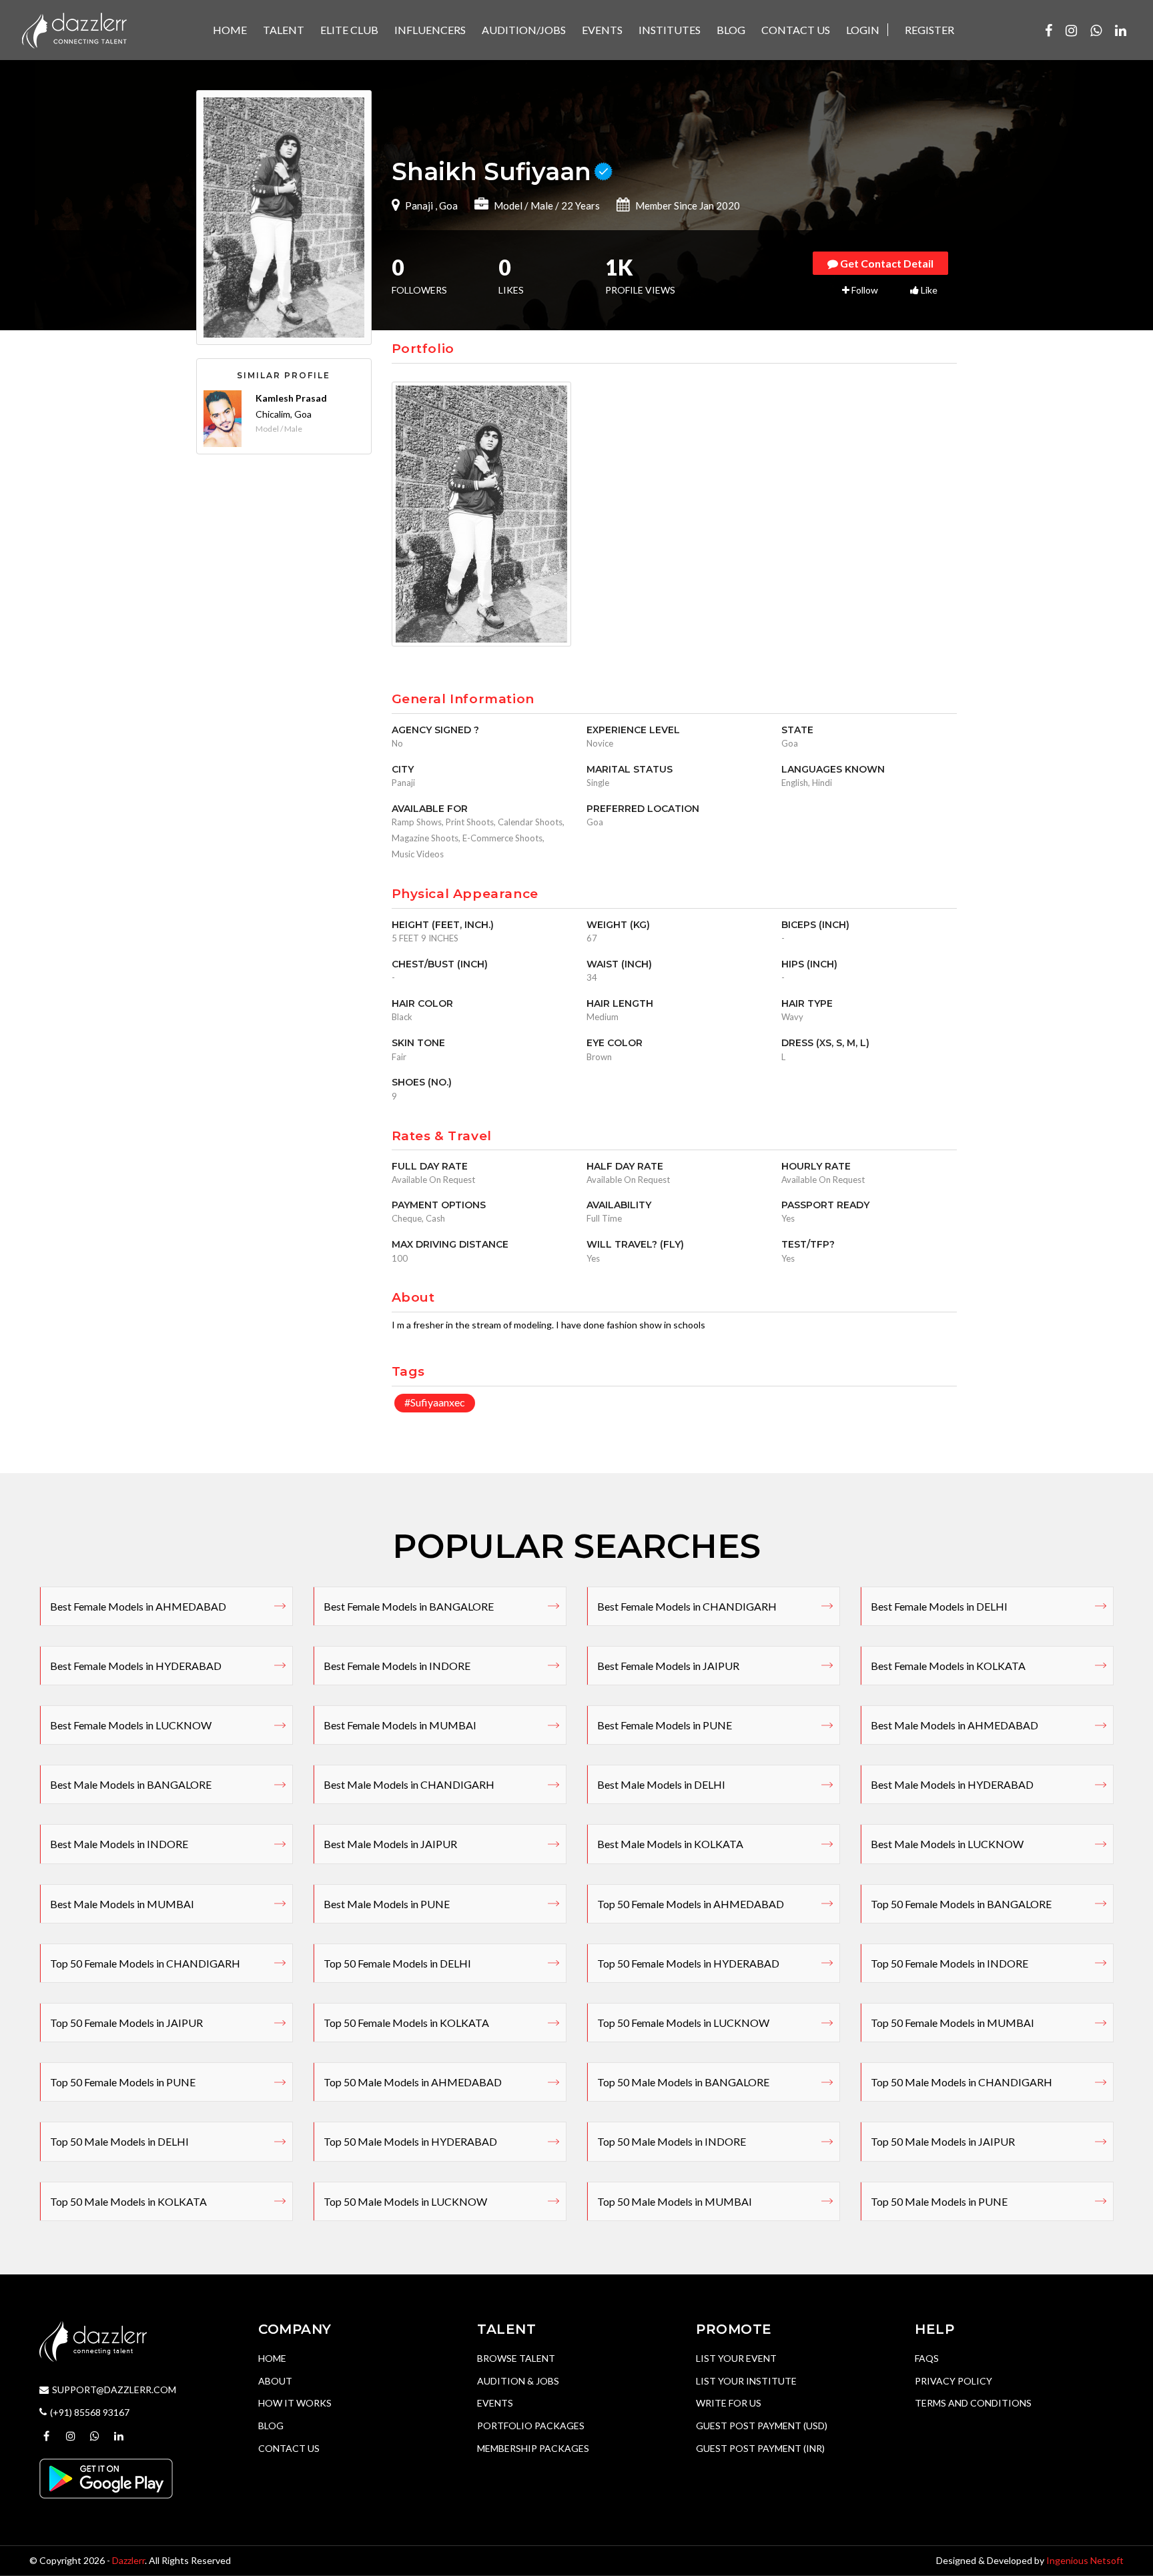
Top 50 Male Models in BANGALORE (683, 2082)
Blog (271, 2426)
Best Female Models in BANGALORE (409, 1606)
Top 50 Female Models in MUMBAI (952, 2023)
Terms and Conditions (973, 2403)
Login (863, 30)
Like (928, 290)
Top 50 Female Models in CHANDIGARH (145, 1963)
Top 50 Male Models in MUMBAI (675, 2201)
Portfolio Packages (531, 2426)
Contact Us (289, 2448)
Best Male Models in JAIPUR (390, 1844)
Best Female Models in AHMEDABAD (138, 1606)
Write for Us (729, 2403)
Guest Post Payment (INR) (760, 2448)
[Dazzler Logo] (74, 29)
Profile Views (640, 278)
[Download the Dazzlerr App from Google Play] (106, 2478)
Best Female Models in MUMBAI (400, 1725)
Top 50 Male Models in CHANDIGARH (962, 2082)
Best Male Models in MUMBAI (122, 1904)
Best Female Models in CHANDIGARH (687, 1606)
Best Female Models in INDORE (397, 1666)
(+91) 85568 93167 (90, 2412)
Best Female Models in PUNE (665, 1725)
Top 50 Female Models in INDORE (949, 1963)
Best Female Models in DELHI (939, 1606)
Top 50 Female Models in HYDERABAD (688, 1963)
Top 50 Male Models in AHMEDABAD (413, 2082)
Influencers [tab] (430, 30)
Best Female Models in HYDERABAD (136, 1666)
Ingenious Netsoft (1085, 2560)
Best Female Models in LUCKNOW (131, 1725)
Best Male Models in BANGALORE (131, 1784)
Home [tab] (230, 30)
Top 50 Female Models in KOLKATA (406, 2023)
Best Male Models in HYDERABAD (952, 1784)
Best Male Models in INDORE (119, 1844)
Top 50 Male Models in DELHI (119, 2141)
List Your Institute (746, 2381)
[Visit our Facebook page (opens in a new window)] (1049, 30)
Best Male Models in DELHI (661, 1784)
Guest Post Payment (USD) (762, 2426)
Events (495, 2403)
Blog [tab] (731, 30)
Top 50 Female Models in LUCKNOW (683, 2023)
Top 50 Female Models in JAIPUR (126, 2023)
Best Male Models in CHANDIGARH (409, 1784)
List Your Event (736, 2358)
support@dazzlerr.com (114, 2390)
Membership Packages (533, 2448)
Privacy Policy (953, 2381)
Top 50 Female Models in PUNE (123, 2082)
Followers (419, 278)
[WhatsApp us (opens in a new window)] (1096, 30)
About (275, 2381)
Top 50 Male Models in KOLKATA (128, 2201)
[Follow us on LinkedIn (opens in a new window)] (1121, 30)
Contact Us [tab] (796, 30)
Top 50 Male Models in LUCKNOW (405, 2201)
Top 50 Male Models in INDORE (672, 2141)
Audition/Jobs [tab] (524, 30)
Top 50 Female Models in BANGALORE (961, 1904)
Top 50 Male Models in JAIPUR (943, 2141)
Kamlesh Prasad (291, 398)
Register (929, 30)
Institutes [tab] (670, 30)
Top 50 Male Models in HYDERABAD (410, 2141)
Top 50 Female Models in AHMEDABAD (691, 1904)
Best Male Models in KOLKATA (670, 1844)
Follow (864, 290)
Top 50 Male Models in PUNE (939, 2201)
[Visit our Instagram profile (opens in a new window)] (1071, 30)
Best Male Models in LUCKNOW (947, 1844)
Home (272, 2358)
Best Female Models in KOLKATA (948, 1666)
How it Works (295, 2403)
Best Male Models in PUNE (387, 1904)
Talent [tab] (284, 30)
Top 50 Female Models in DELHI (397, 1963)
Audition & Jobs (518, 2381)
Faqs (927, 2358)
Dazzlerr (128, 2560)
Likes (511, 278)
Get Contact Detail (886, 263)
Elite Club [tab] (349, 30)
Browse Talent (516, 2358)
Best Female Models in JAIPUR (668, 1666)
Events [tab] (602, 30)
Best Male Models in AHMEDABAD (954, 1725)
